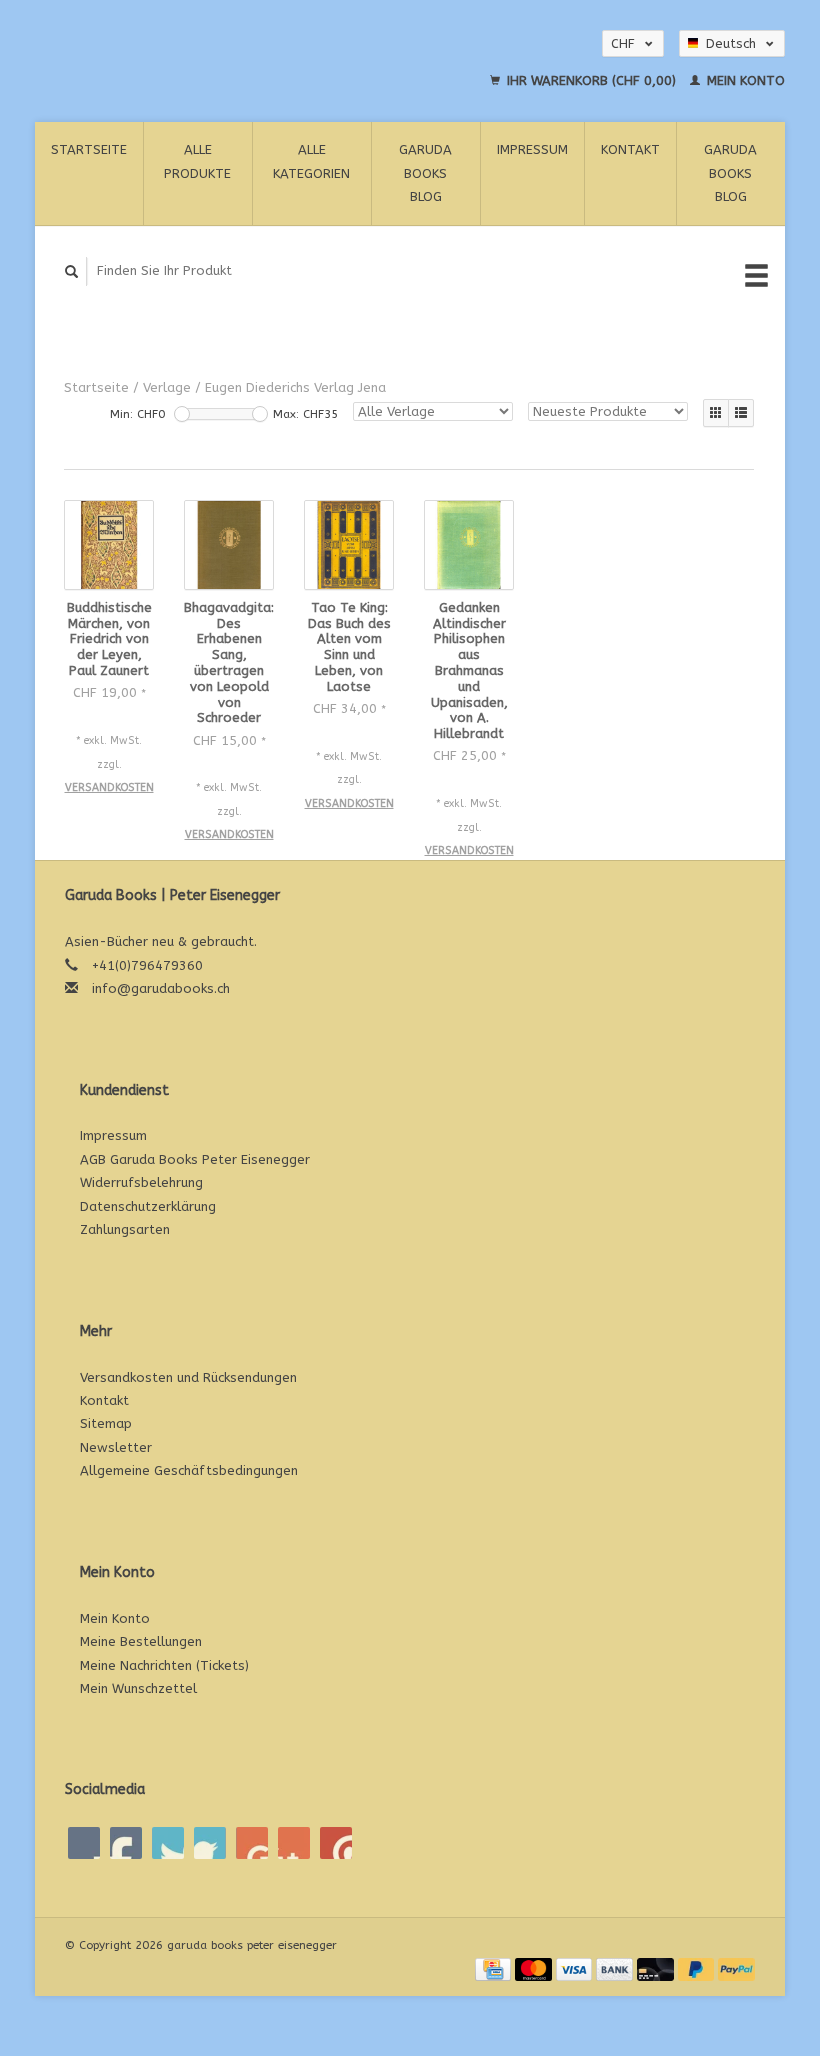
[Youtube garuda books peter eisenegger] (252, 1843)
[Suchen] (72, 271)
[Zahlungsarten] (495, 1968)
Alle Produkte (197, 161)
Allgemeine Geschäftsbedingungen (189, 1470)
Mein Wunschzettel (138, 1688)
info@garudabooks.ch (161, 988)
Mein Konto (744, 80)
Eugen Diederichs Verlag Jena (295, 387)
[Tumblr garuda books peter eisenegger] (294, 1843)
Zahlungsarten (125, 1229)
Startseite (89, 149)
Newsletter (116, 1447)
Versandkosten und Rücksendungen (188, 1377)
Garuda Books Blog (425, 173)
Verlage (167, 387)
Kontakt (630, 149)
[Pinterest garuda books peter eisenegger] (210, 1843)
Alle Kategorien (311, 161)
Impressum (532, 149)
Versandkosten (109, 787)
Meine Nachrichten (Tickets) (164, 1665)
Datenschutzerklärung (148, 1206)
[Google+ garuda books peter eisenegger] (168, 1843)
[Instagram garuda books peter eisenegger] (336, 1843)
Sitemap (106, 1423)
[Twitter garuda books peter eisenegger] (126, 1843)
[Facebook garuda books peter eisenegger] (84, 1843)
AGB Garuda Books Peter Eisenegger (195, 1159)
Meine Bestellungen (141, 1641)
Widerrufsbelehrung (141, 1182)
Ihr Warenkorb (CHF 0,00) (591, 80)
